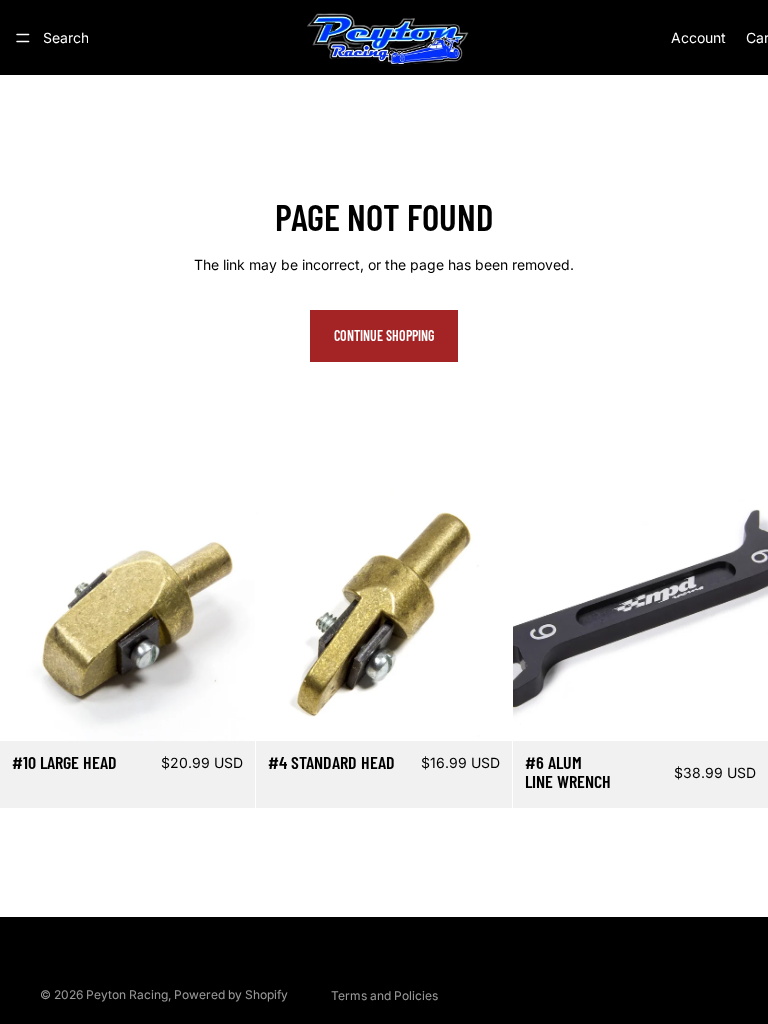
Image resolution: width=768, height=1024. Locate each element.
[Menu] (23, 38)
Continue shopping (384, 335)
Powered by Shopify (231, 994)
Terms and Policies (384, 995)
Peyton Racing (127, 994)
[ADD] (225, 710)
